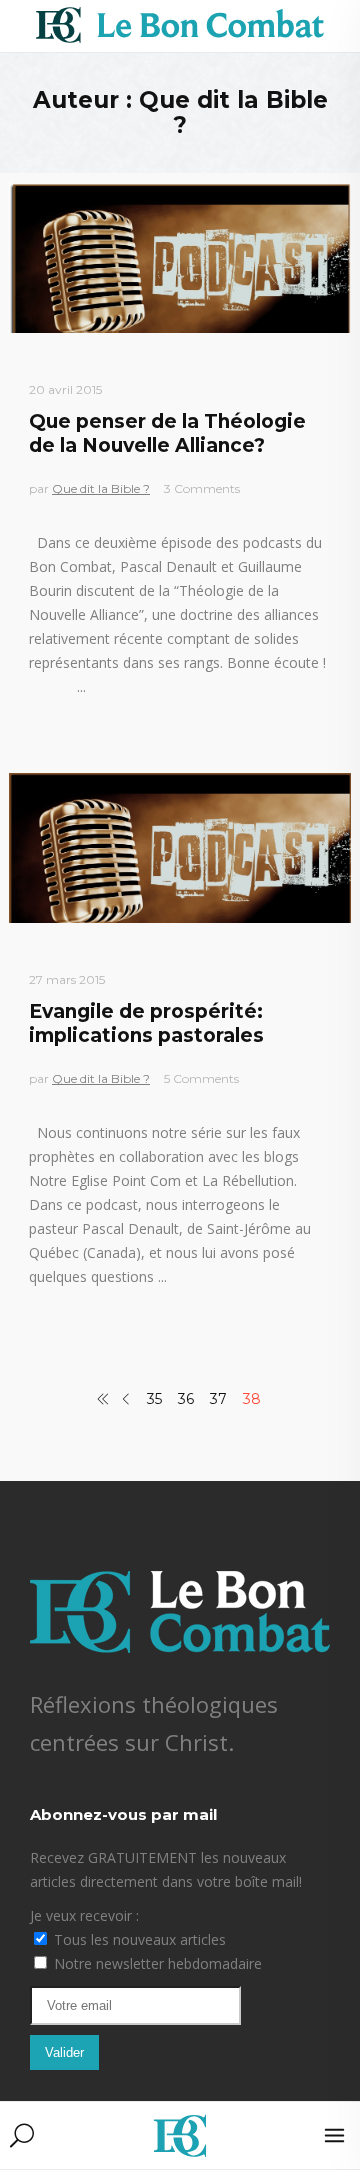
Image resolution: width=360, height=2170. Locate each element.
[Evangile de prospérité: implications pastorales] (180, 848)
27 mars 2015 (67, 979)
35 (154, 1399)
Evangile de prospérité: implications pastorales (146, 1023)
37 (218, 1399)
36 (186, 1399)
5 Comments (201, 1078)
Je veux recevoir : (84, 1915)
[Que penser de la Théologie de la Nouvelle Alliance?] (180, 258)
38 (252, 1399)
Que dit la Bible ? (101, 488)
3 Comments (202, 488)
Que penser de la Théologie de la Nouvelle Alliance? (167, 433)
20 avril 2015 (65, 389)
